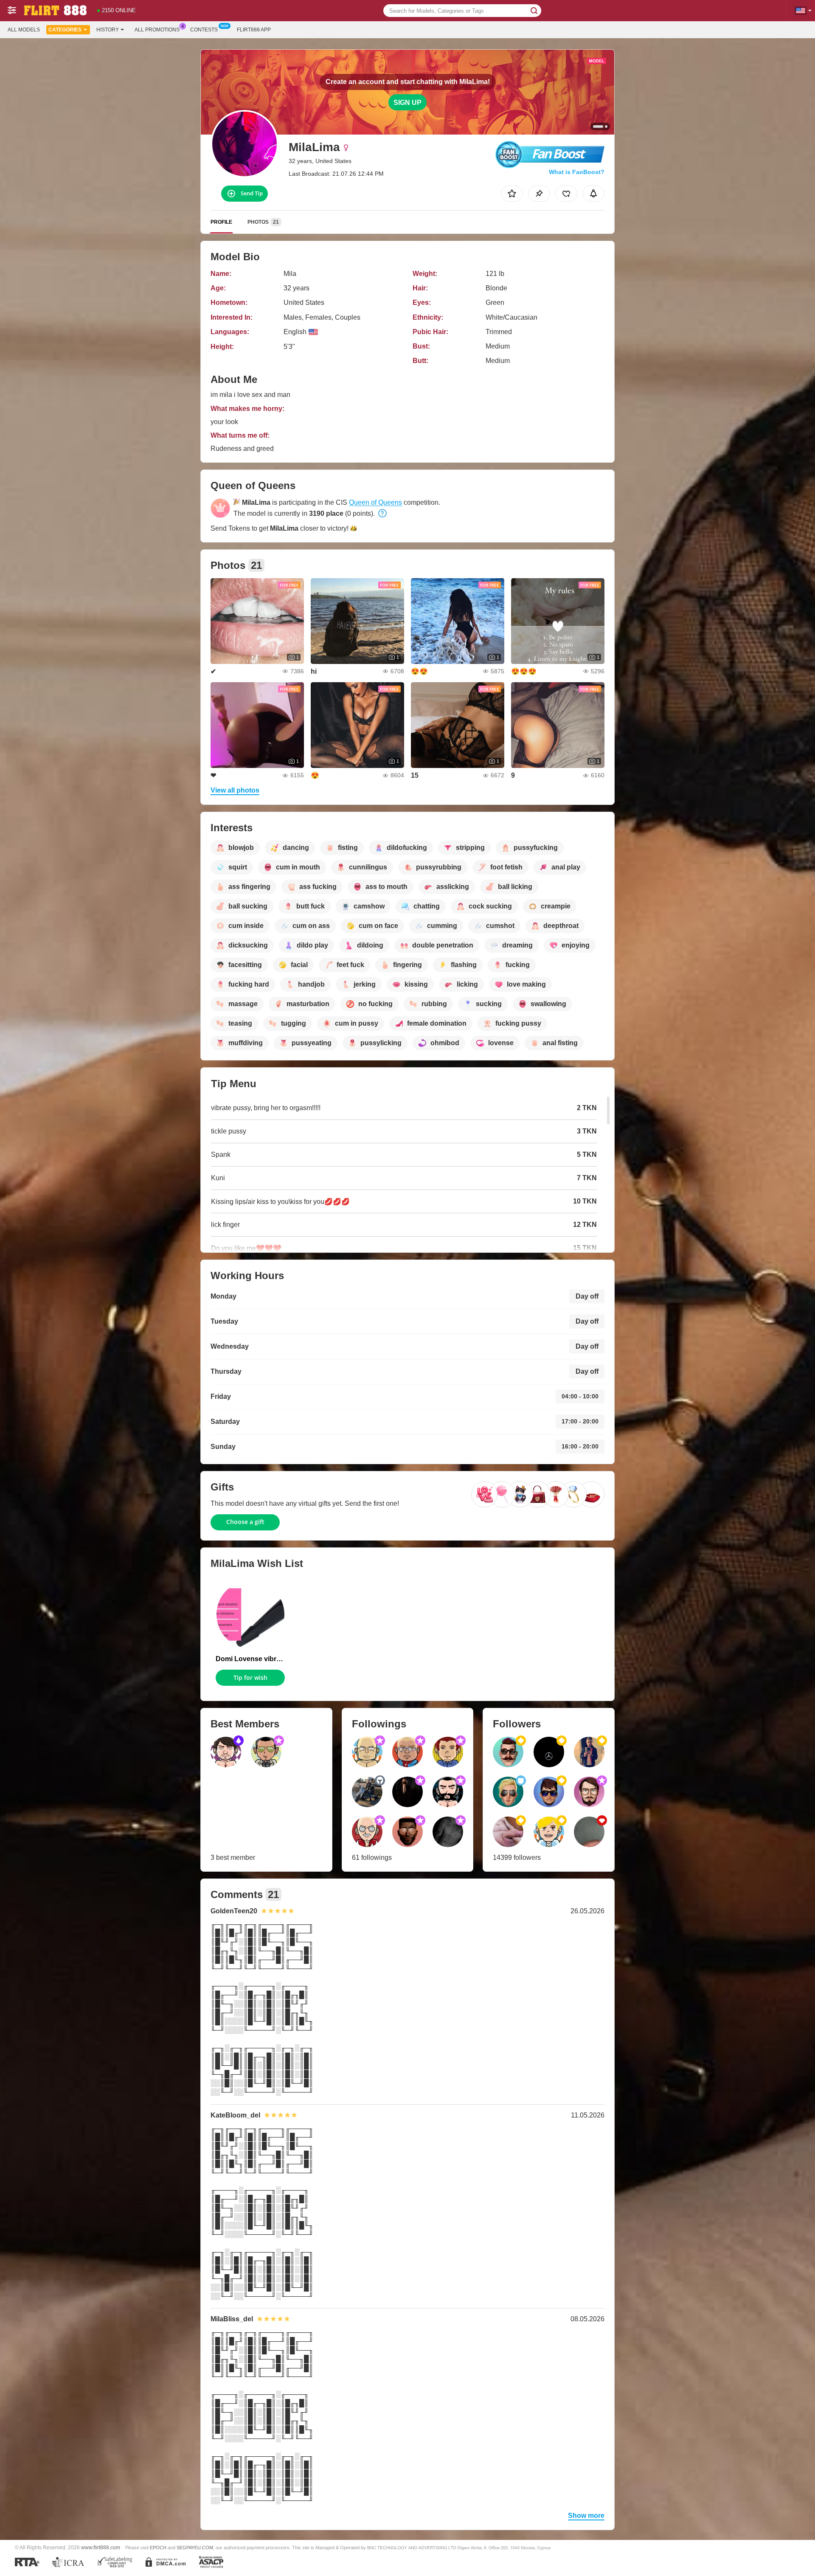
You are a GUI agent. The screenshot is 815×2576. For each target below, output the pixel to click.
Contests (204, 30)
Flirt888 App (254, 30)
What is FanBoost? (577, 172)
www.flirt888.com (101, 2547)
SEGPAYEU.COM (195, 2548)
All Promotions (157, 30)
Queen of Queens (375, 502)
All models (24, 30)
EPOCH (158, 2548)
